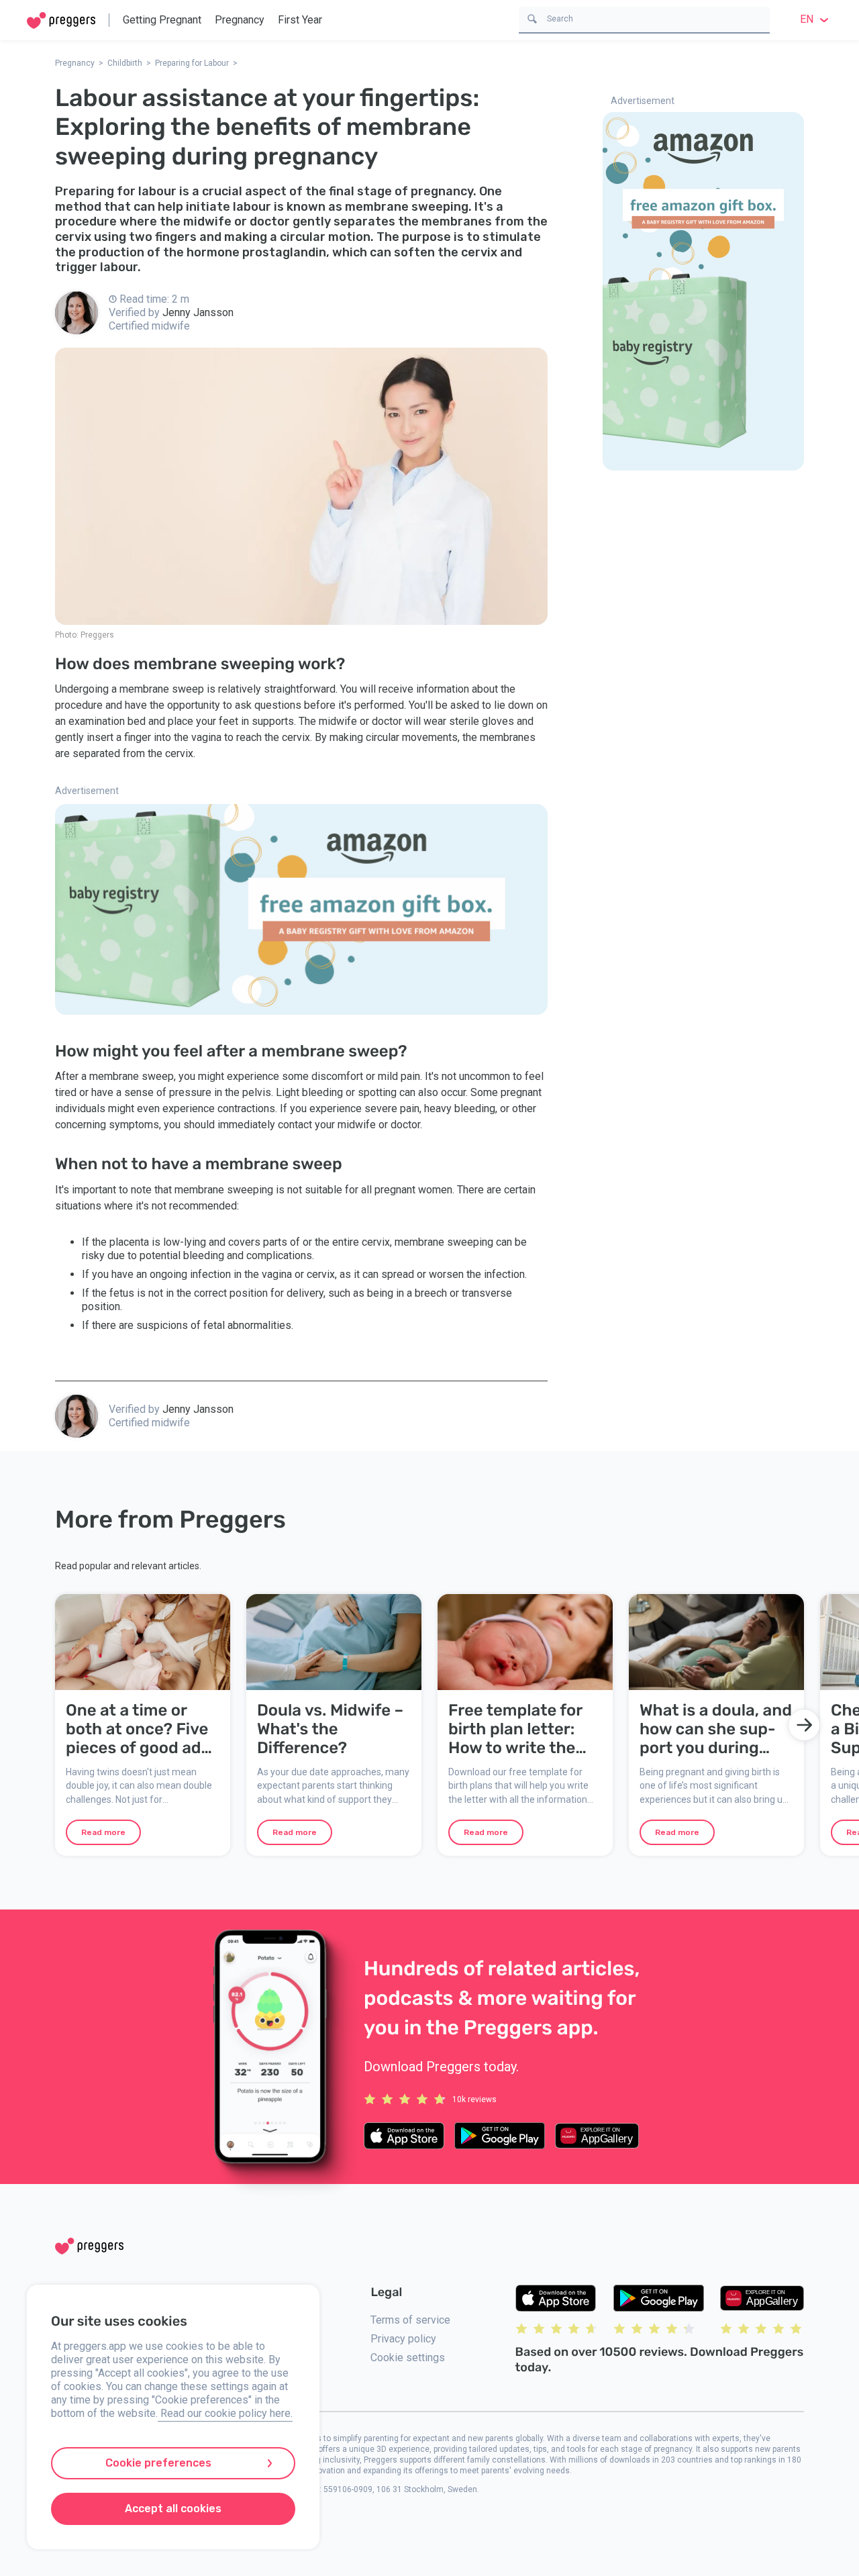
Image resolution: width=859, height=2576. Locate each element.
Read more (103, 1832)
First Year (300, 20)
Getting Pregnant (162, 20)
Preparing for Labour (192, 63)
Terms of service (410, 2320)
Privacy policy (403, 2339)
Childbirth (125, 63)
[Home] (61, 20)
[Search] (532, 18)
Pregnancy (240, 20)
